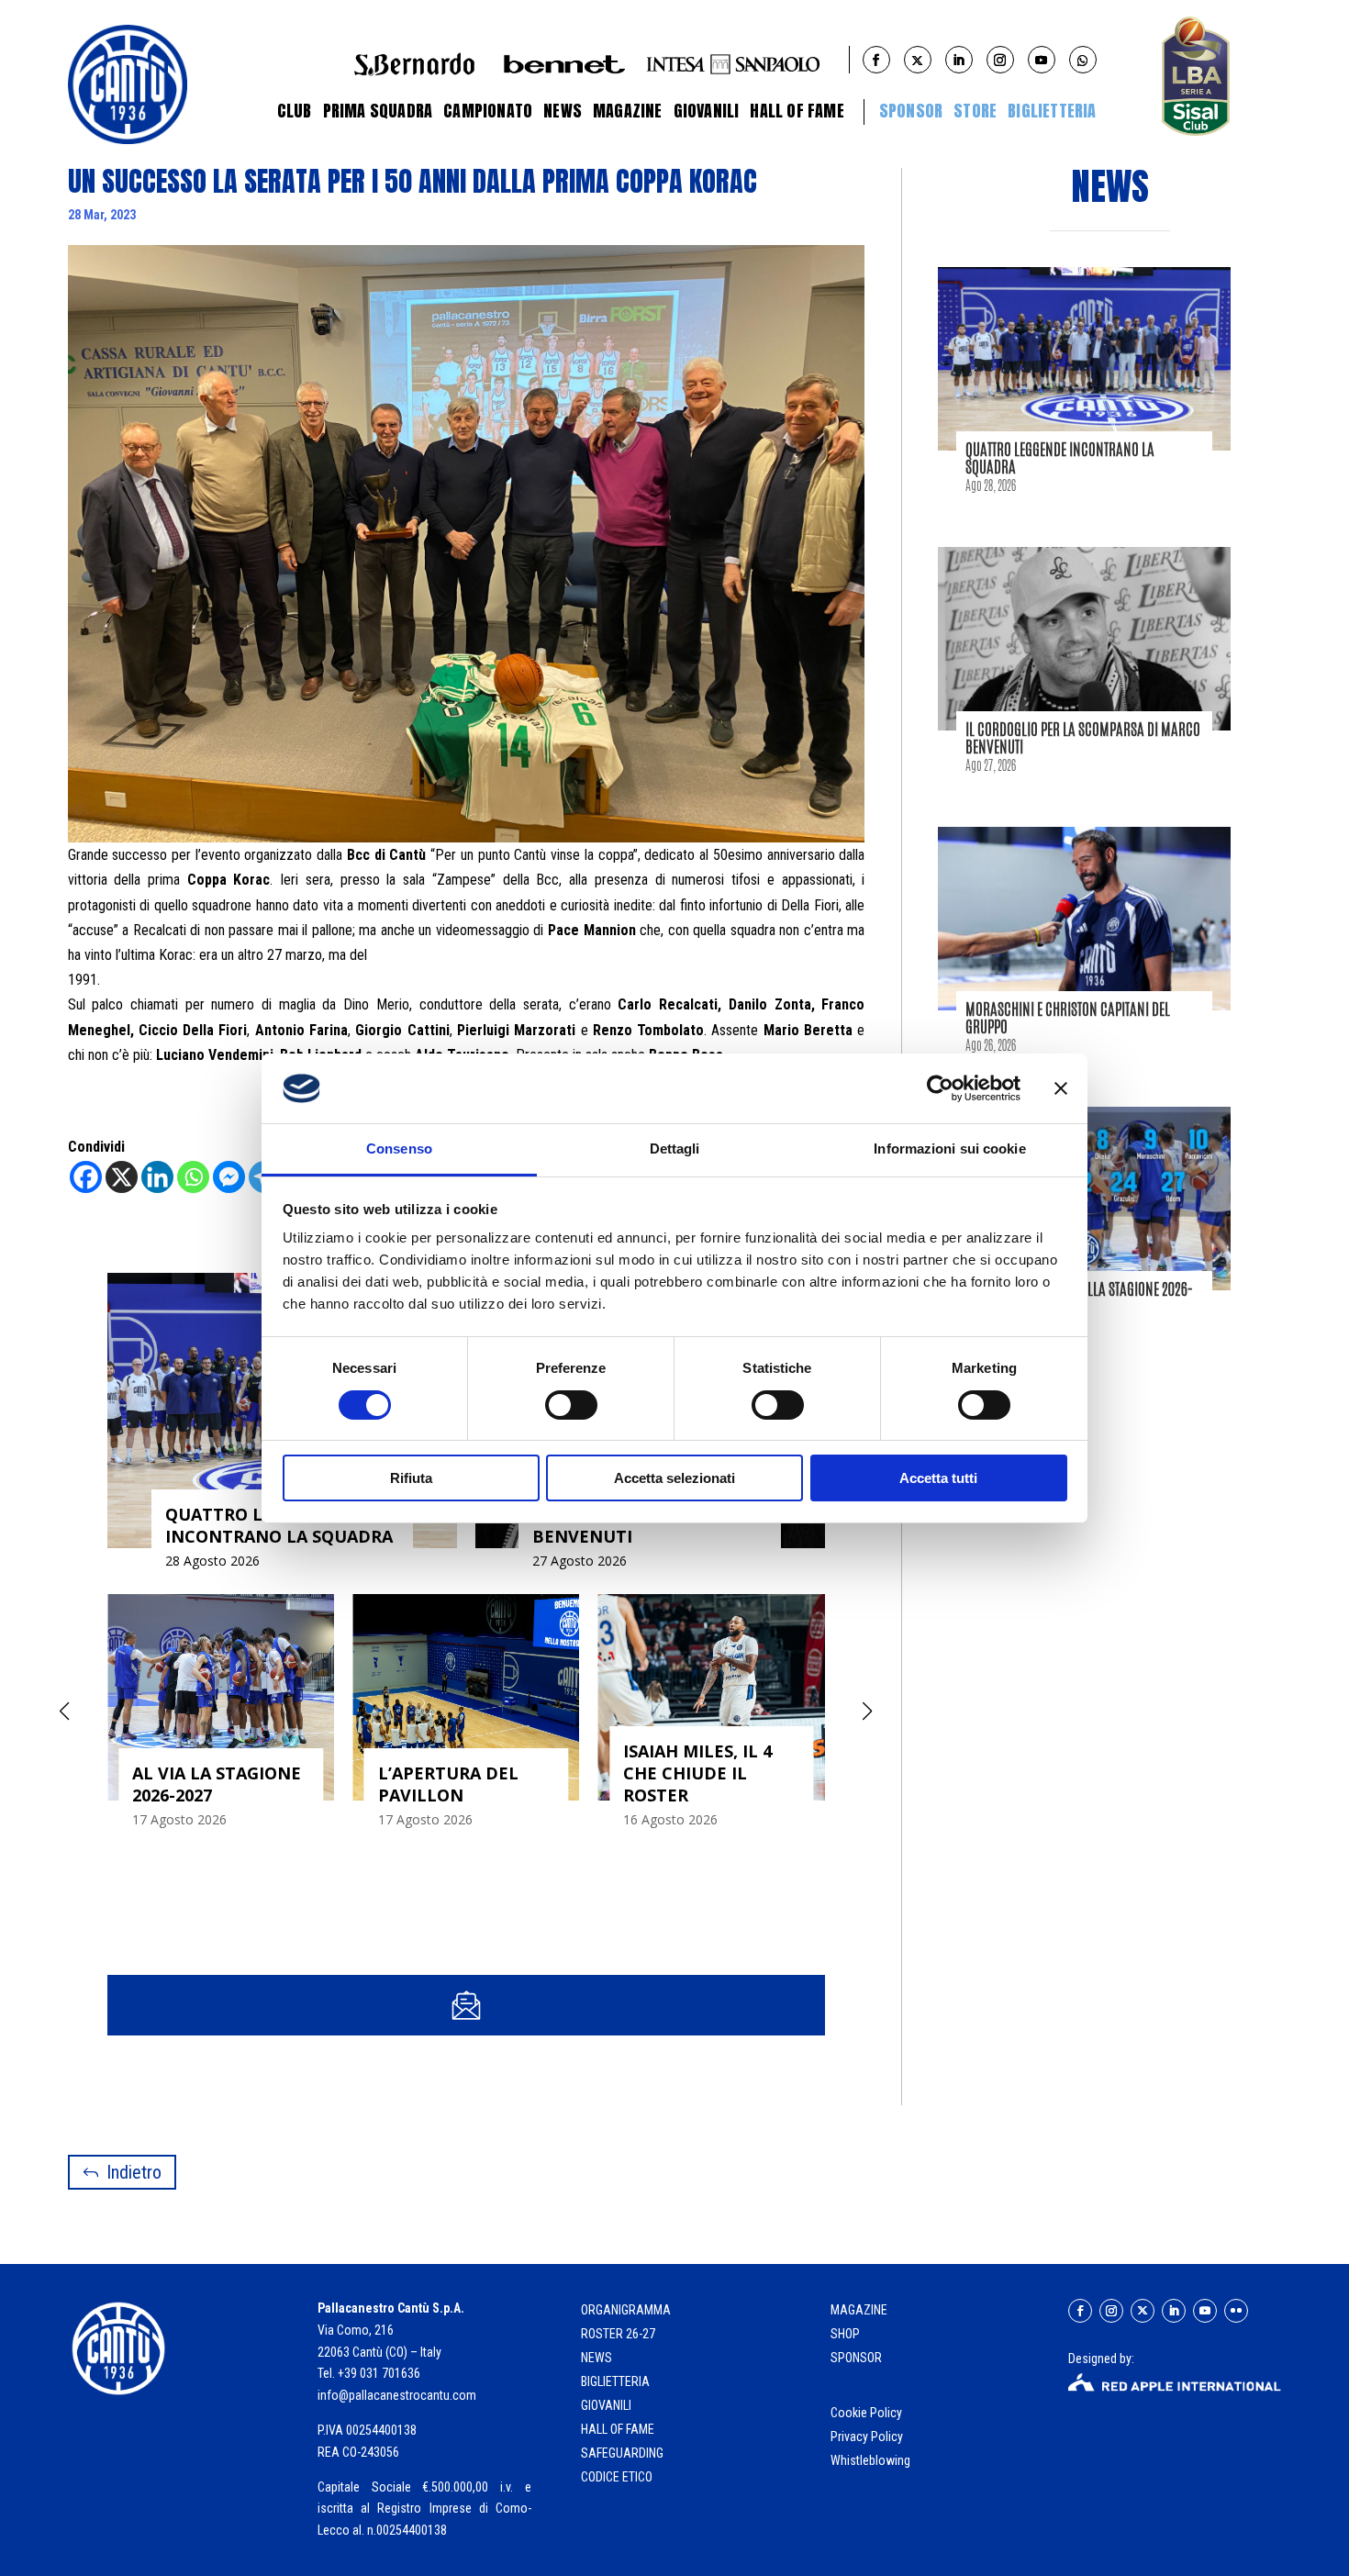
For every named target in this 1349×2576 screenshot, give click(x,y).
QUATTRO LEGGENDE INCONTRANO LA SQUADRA (1060, 457)
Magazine (628, 111)
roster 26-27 (618, 2334)
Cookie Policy (868, 2413)
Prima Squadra (378, 111)
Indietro (134, 2172)
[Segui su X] (1143, 2311)
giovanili (606, 2405)
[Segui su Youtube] (1205, 2311)
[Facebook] (86, 1177)
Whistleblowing (870, 2460)
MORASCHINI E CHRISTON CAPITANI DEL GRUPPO (1068, 1017)
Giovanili (707, 111)
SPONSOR (856, 2358)
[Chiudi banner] (1061, 1088)
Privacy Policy (868, 2437)
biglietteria (615, 2381)
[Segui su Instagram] (1111, 2311)
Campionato (488, 111)
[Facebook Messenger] (229, 1177)
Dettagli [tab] (675, 1149)
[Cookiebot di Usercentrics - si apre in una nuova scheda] (940, 1088)
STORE (975, 111)
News (563, 111)
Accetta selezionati (674, 1478)
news (596, 2358)
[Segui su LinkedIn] (1174, 2311)
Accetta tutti (938, 1478)
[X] (122, 1177)
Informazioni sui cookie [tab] (949, 1149)
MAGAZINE (859, 2310)
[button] (868, 1712)
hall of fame (618, 2429)
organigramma (626, 2310)
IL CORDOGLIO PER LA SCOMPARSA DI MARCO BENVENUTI (1083, 737)
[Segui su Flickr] (1236, 2311)
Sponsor (911, 111)
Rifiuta (411, 1478)
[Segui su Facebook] (1080, 2311)
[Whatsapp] (193, 1177)
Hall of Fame (797, 111)
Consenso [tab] (399, 1149)
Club (295, 111)
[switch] (571, 1405)
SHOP (845, 2334)
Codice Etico (617, 2477)
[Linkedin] (157, 1177)
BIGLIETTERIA (1052, 111)
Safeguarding (622, 2453)
